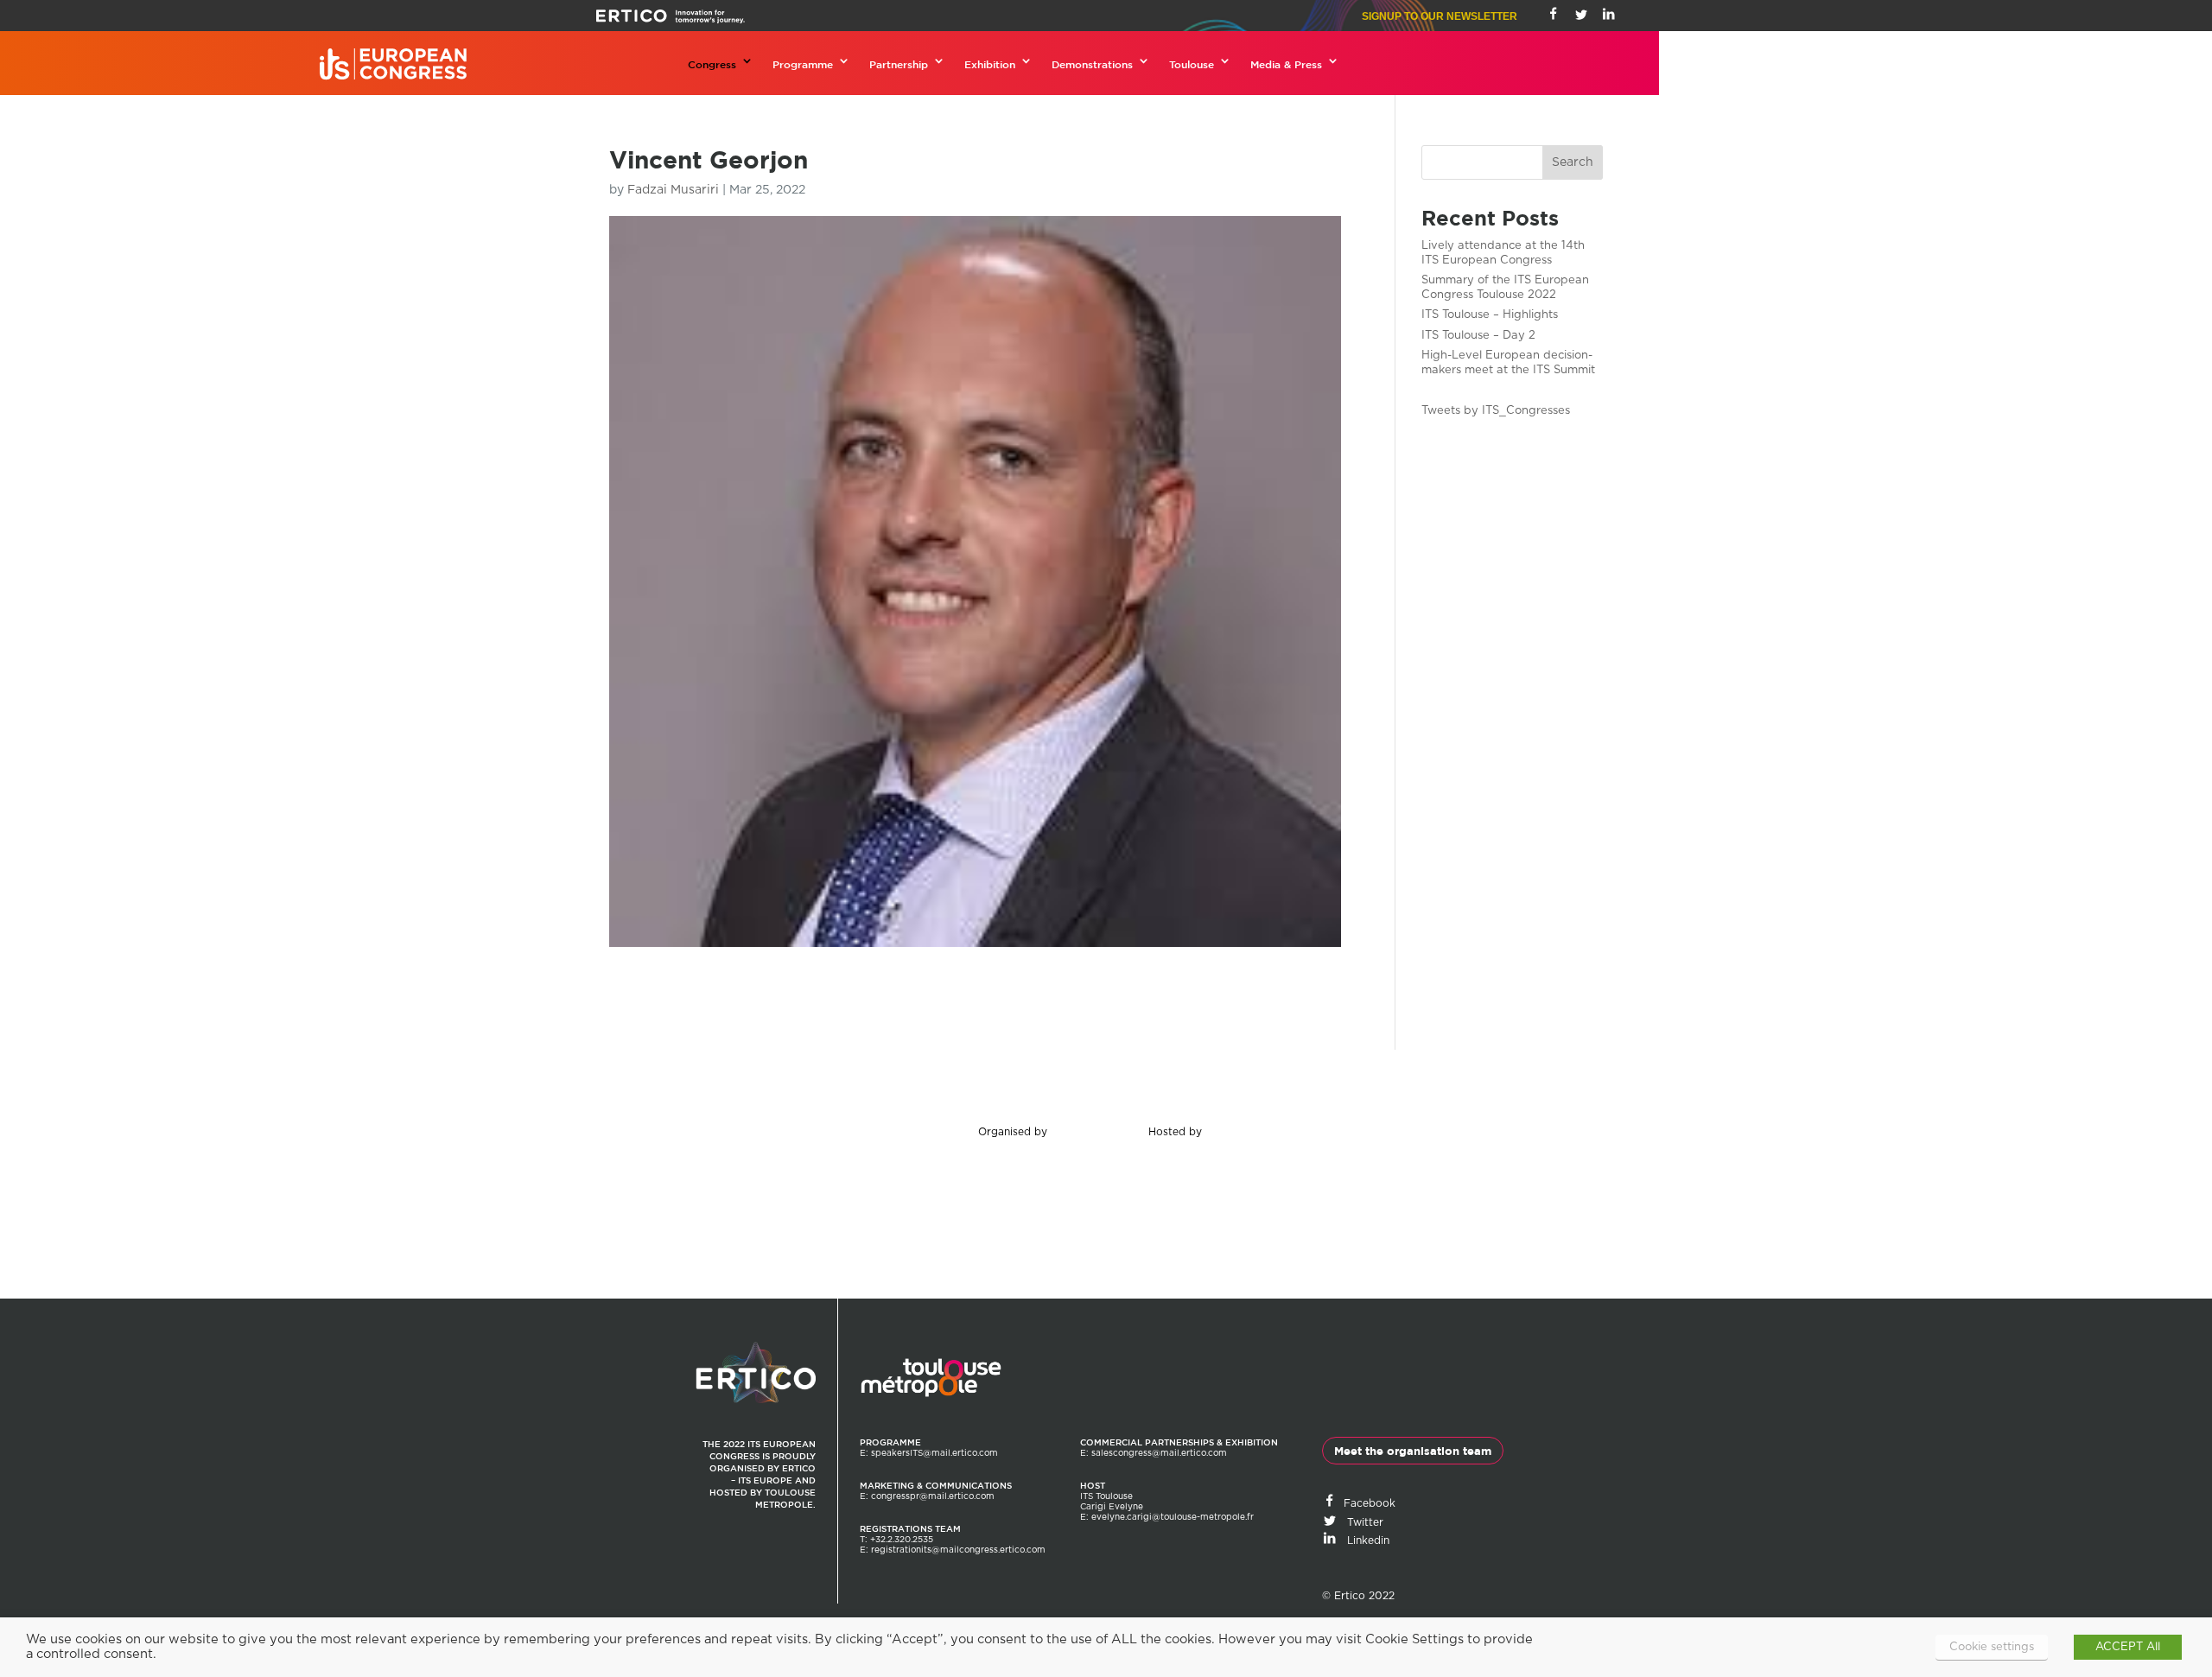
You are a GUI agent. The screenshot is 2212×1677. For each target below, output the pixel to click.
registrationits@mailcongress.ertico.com (958, 1550)
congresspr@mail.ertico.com (933, 1496)
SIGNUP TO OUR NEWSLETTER (1440, 16)
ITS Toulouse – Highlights (1490, 315)
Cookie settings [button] (1992, 1647)
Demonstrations (1092, 64)
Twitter (1360, 1522)
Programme (803, 64)
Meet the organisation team (1413, 1451)
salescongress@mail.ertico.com (1159, 1453)
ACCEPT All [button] (2128, 1647)
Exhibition (990, 64)
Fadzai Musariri (673, 190)
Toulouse (1192, 64)
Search (1573, 162)
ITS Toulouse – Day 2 (1478, 336)
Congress (712, 64)
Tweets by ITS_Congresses (1496, 411)
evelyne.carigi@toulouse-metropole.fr (1173, 1517)
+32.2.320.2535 (902, 1540)
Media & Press (1286, 64)
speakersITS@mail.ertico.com (934, 1453)
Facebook (1366, 1503)
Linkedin (1363, 1540)
